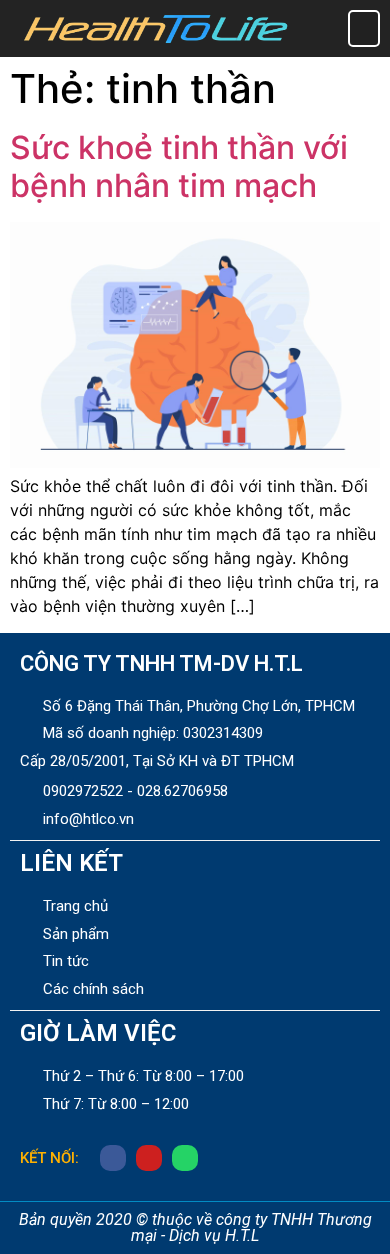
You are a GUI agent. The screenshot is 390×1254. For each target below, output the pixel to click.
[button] (364, 28)
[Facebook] (113, 1158)
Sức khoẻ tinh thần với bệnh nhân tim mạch (179, 166)
